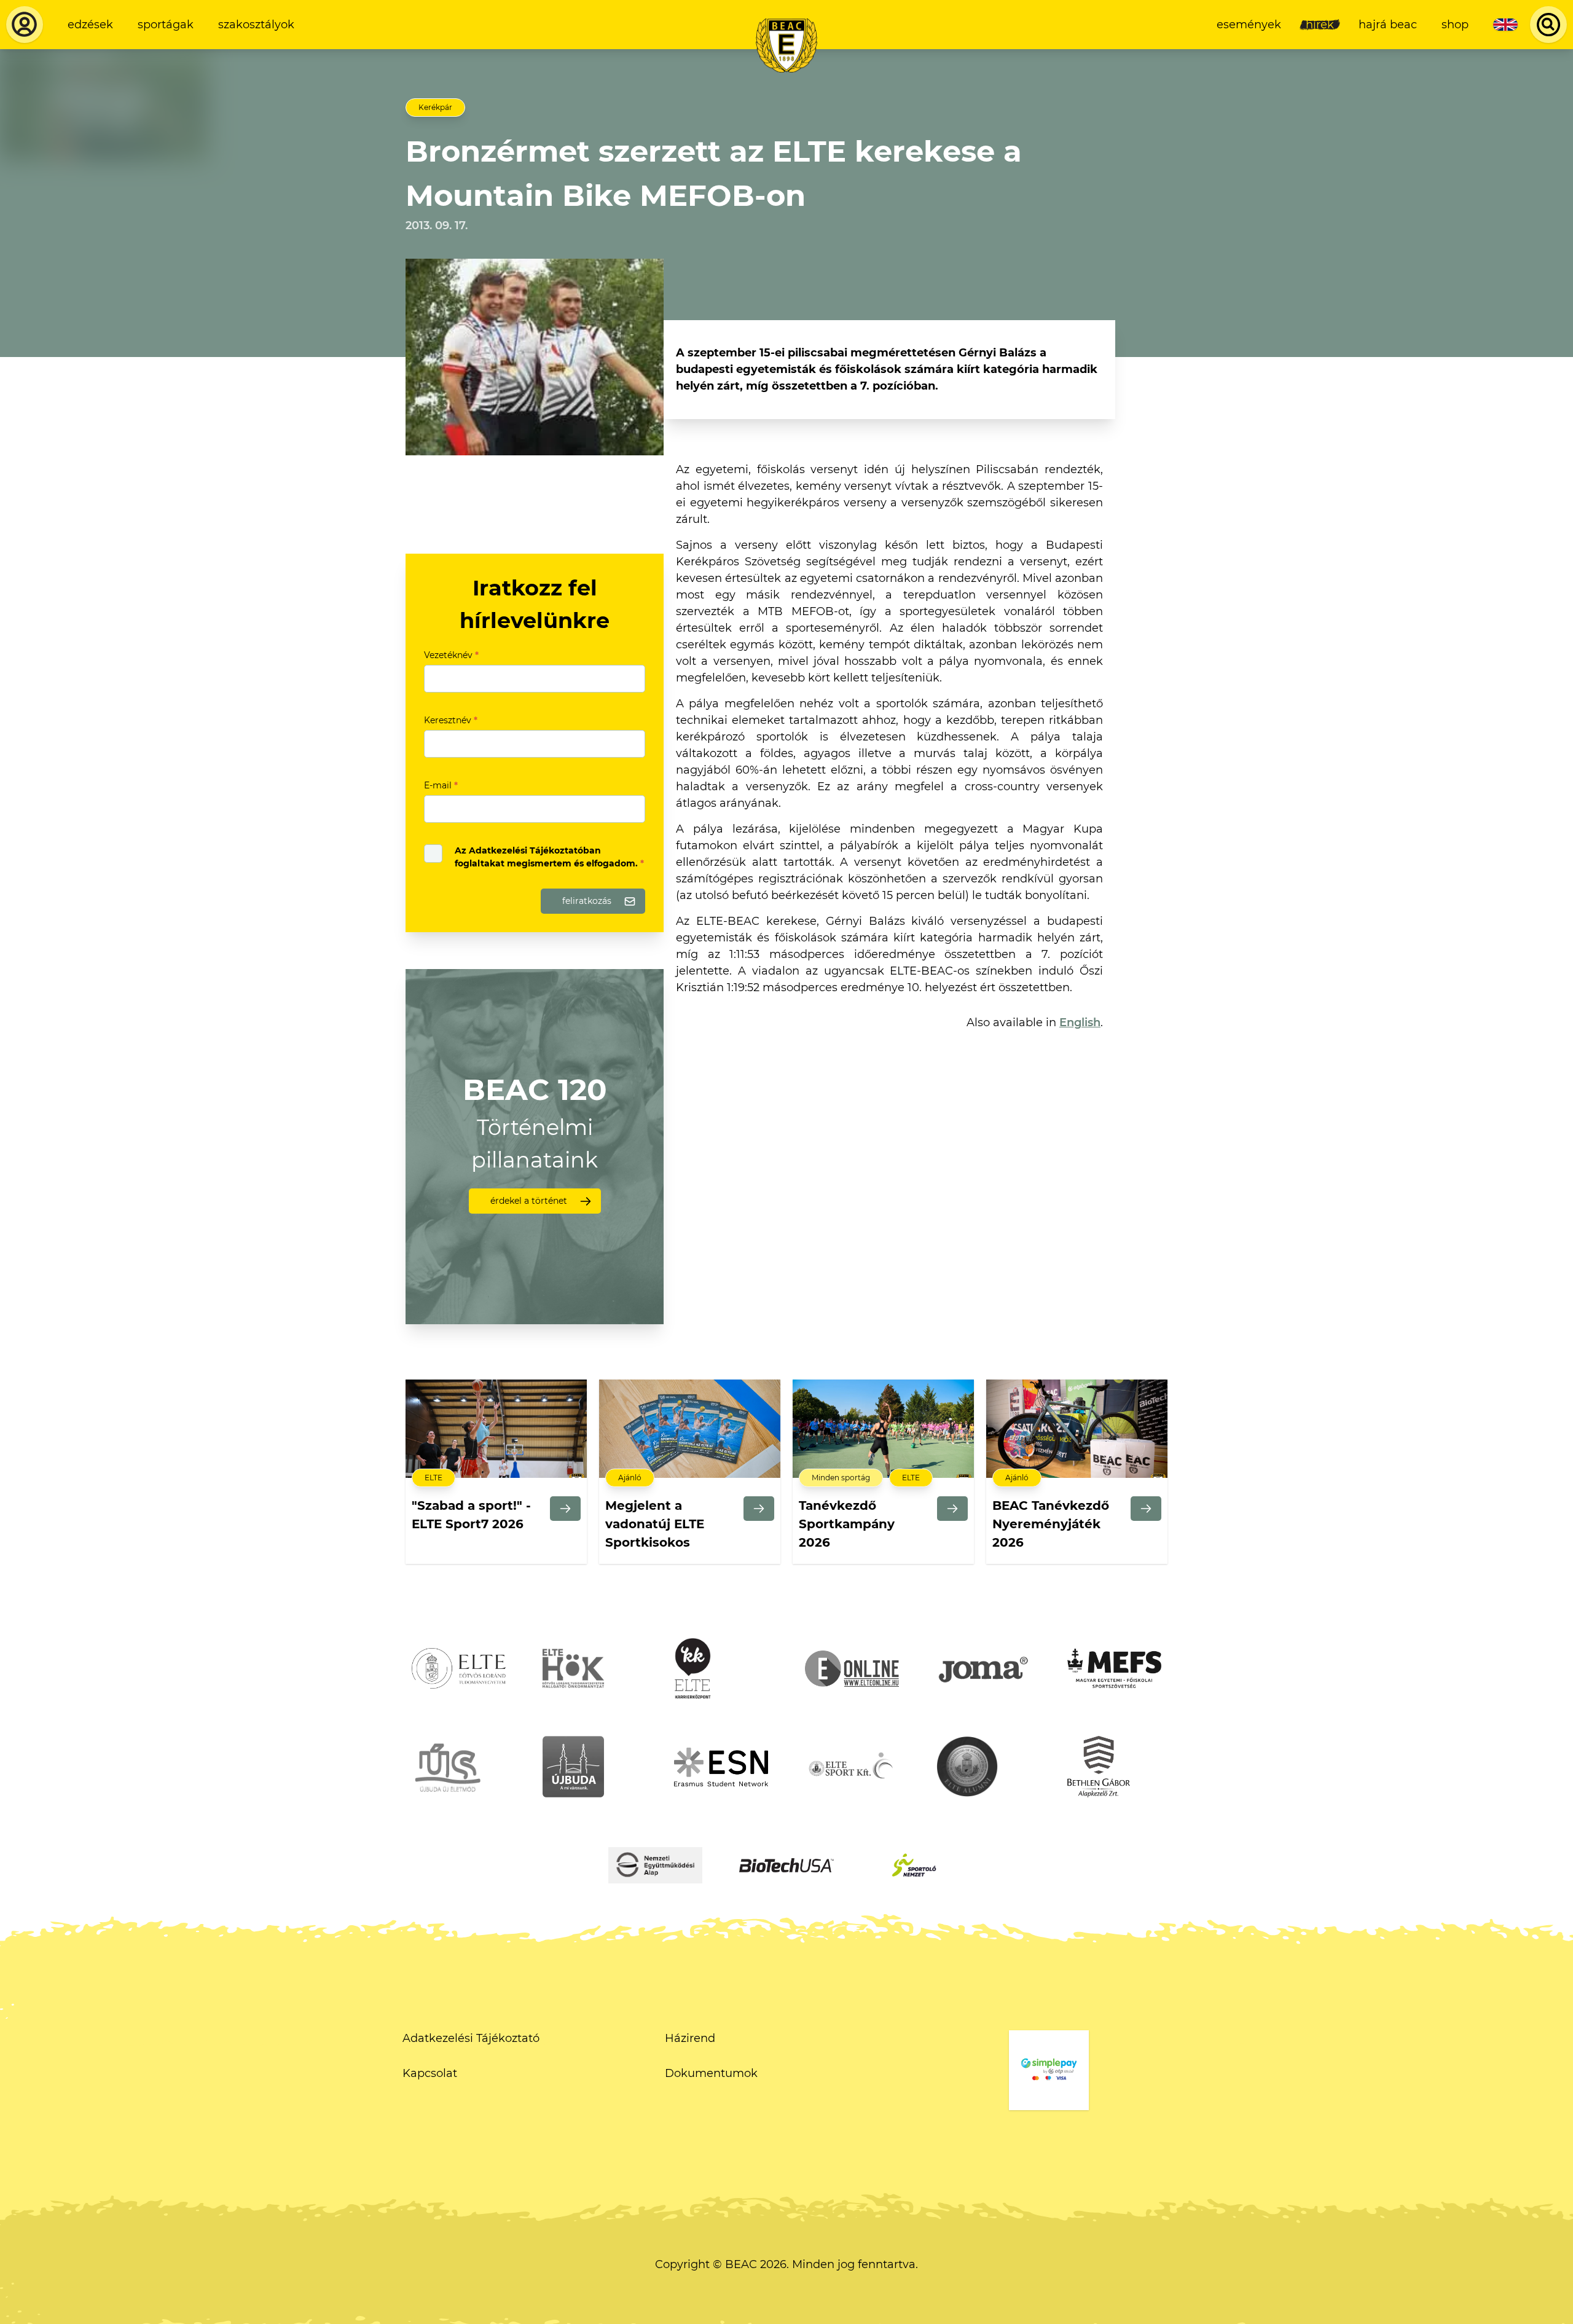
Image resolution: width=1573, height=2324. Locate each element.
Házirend (690, 2038)
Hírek (1320, 25)
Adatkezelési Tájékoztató (471, 2038)
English (1080, 1023)
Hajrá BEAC (1388, 25)
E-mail (441, 785)
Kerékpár (435, 107)
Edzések (90, 25)
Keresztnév (451, 720)
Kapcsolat (430, 2073)
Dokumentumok (711, 2073)
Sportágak (166, 25)
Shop (1455, 25)
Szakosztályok (256, 25)
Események (1249, 25)
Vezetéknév (451, 655)
